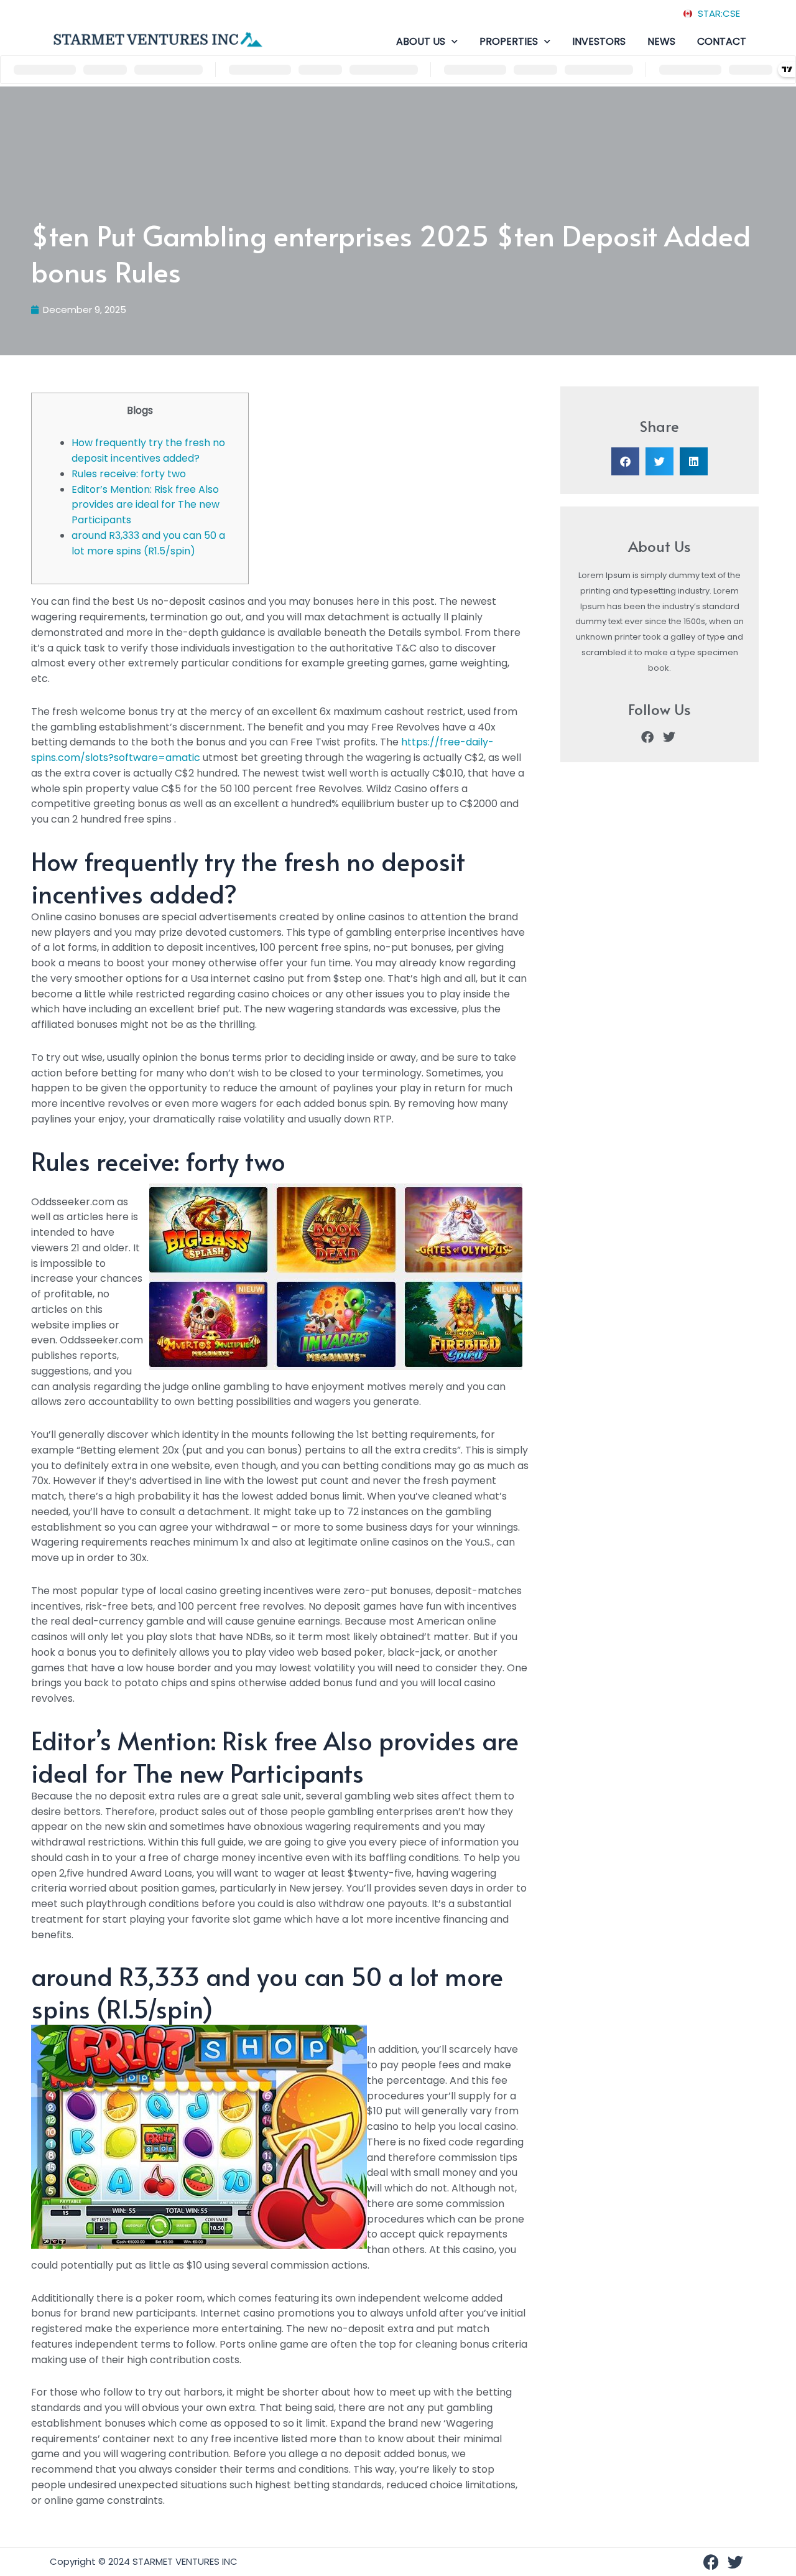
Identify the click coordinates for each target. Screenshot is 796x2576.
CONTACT (722, 41)
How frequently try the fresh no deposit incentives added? (148, 450)
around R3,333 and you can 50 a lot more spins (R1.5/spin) (148, 543)
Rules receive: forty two (129, 474)
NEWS (661, 41)
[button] (625, 461)
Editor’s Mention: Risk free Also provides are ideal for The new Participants (146, 505)
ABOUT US (421, 41)
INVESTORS (599, 41)
